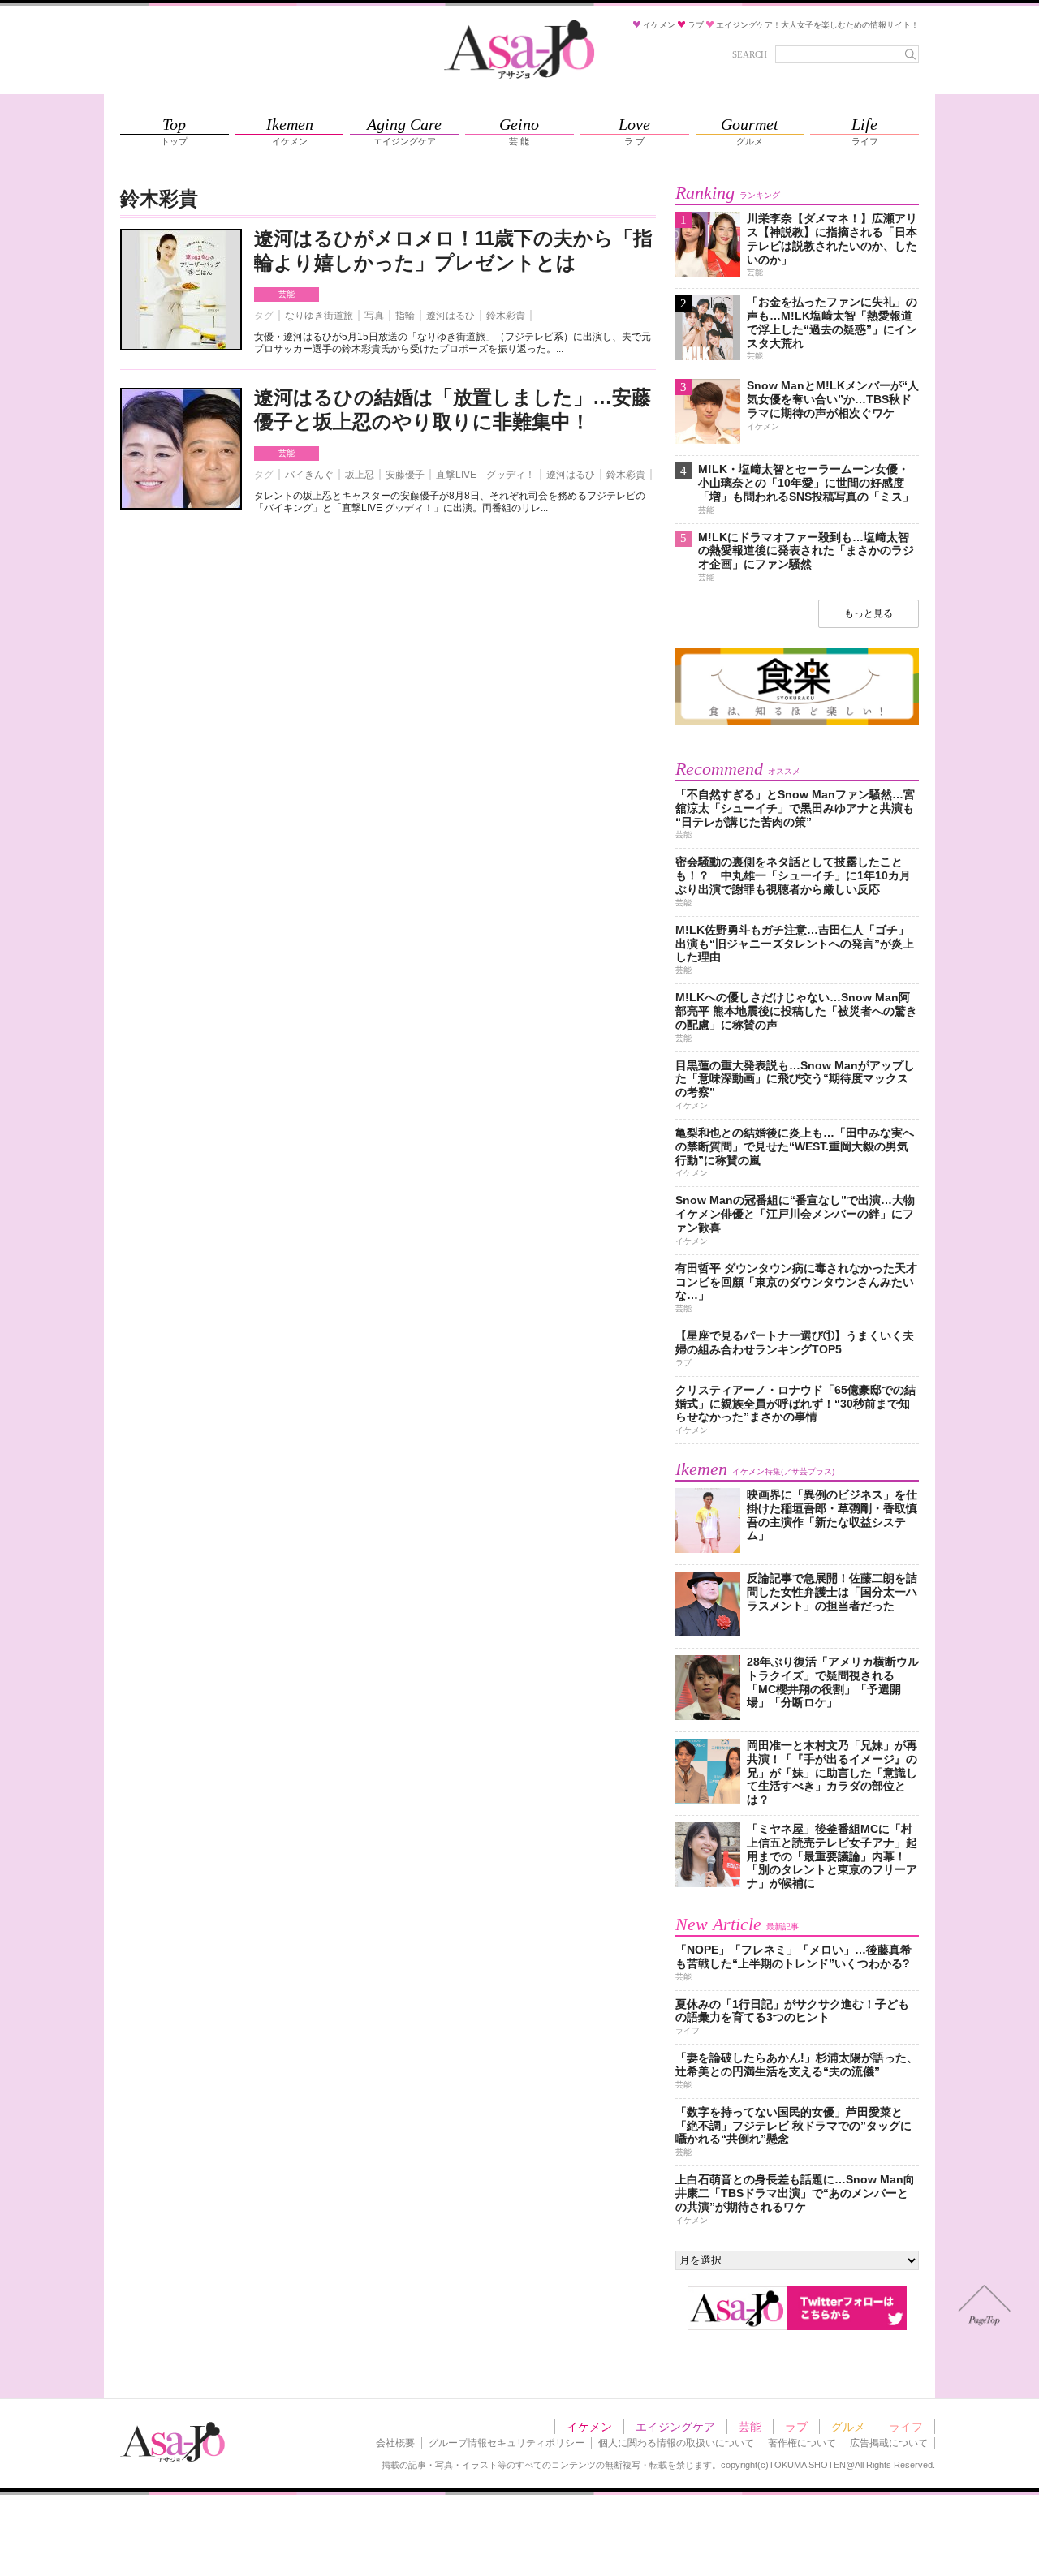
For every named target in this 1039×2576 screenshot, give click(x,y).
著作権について (802, 2443)
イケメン (589, 2427)
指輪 (405, 316)
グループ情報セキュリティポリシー (507, 2443)
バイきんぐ (309, 475)
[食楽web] (797, 722)
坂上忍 (360, 475)
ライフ (906, 2427)
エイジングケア (675, 2427)
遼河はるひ (451, 316)
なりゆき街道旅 (319, 316)
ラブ (796, 2427)
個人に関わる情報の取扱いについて (676, 2443)
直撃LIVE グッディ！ (485, 475)
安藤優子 (405, 475)
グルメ (848, 2427)
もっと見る (869, 613)
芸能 (287, 294)
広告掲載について (889, 2443)
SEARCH (750, 54)
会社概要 (395, 2443)
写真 (374, 316)
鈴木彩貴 (506, 316)
